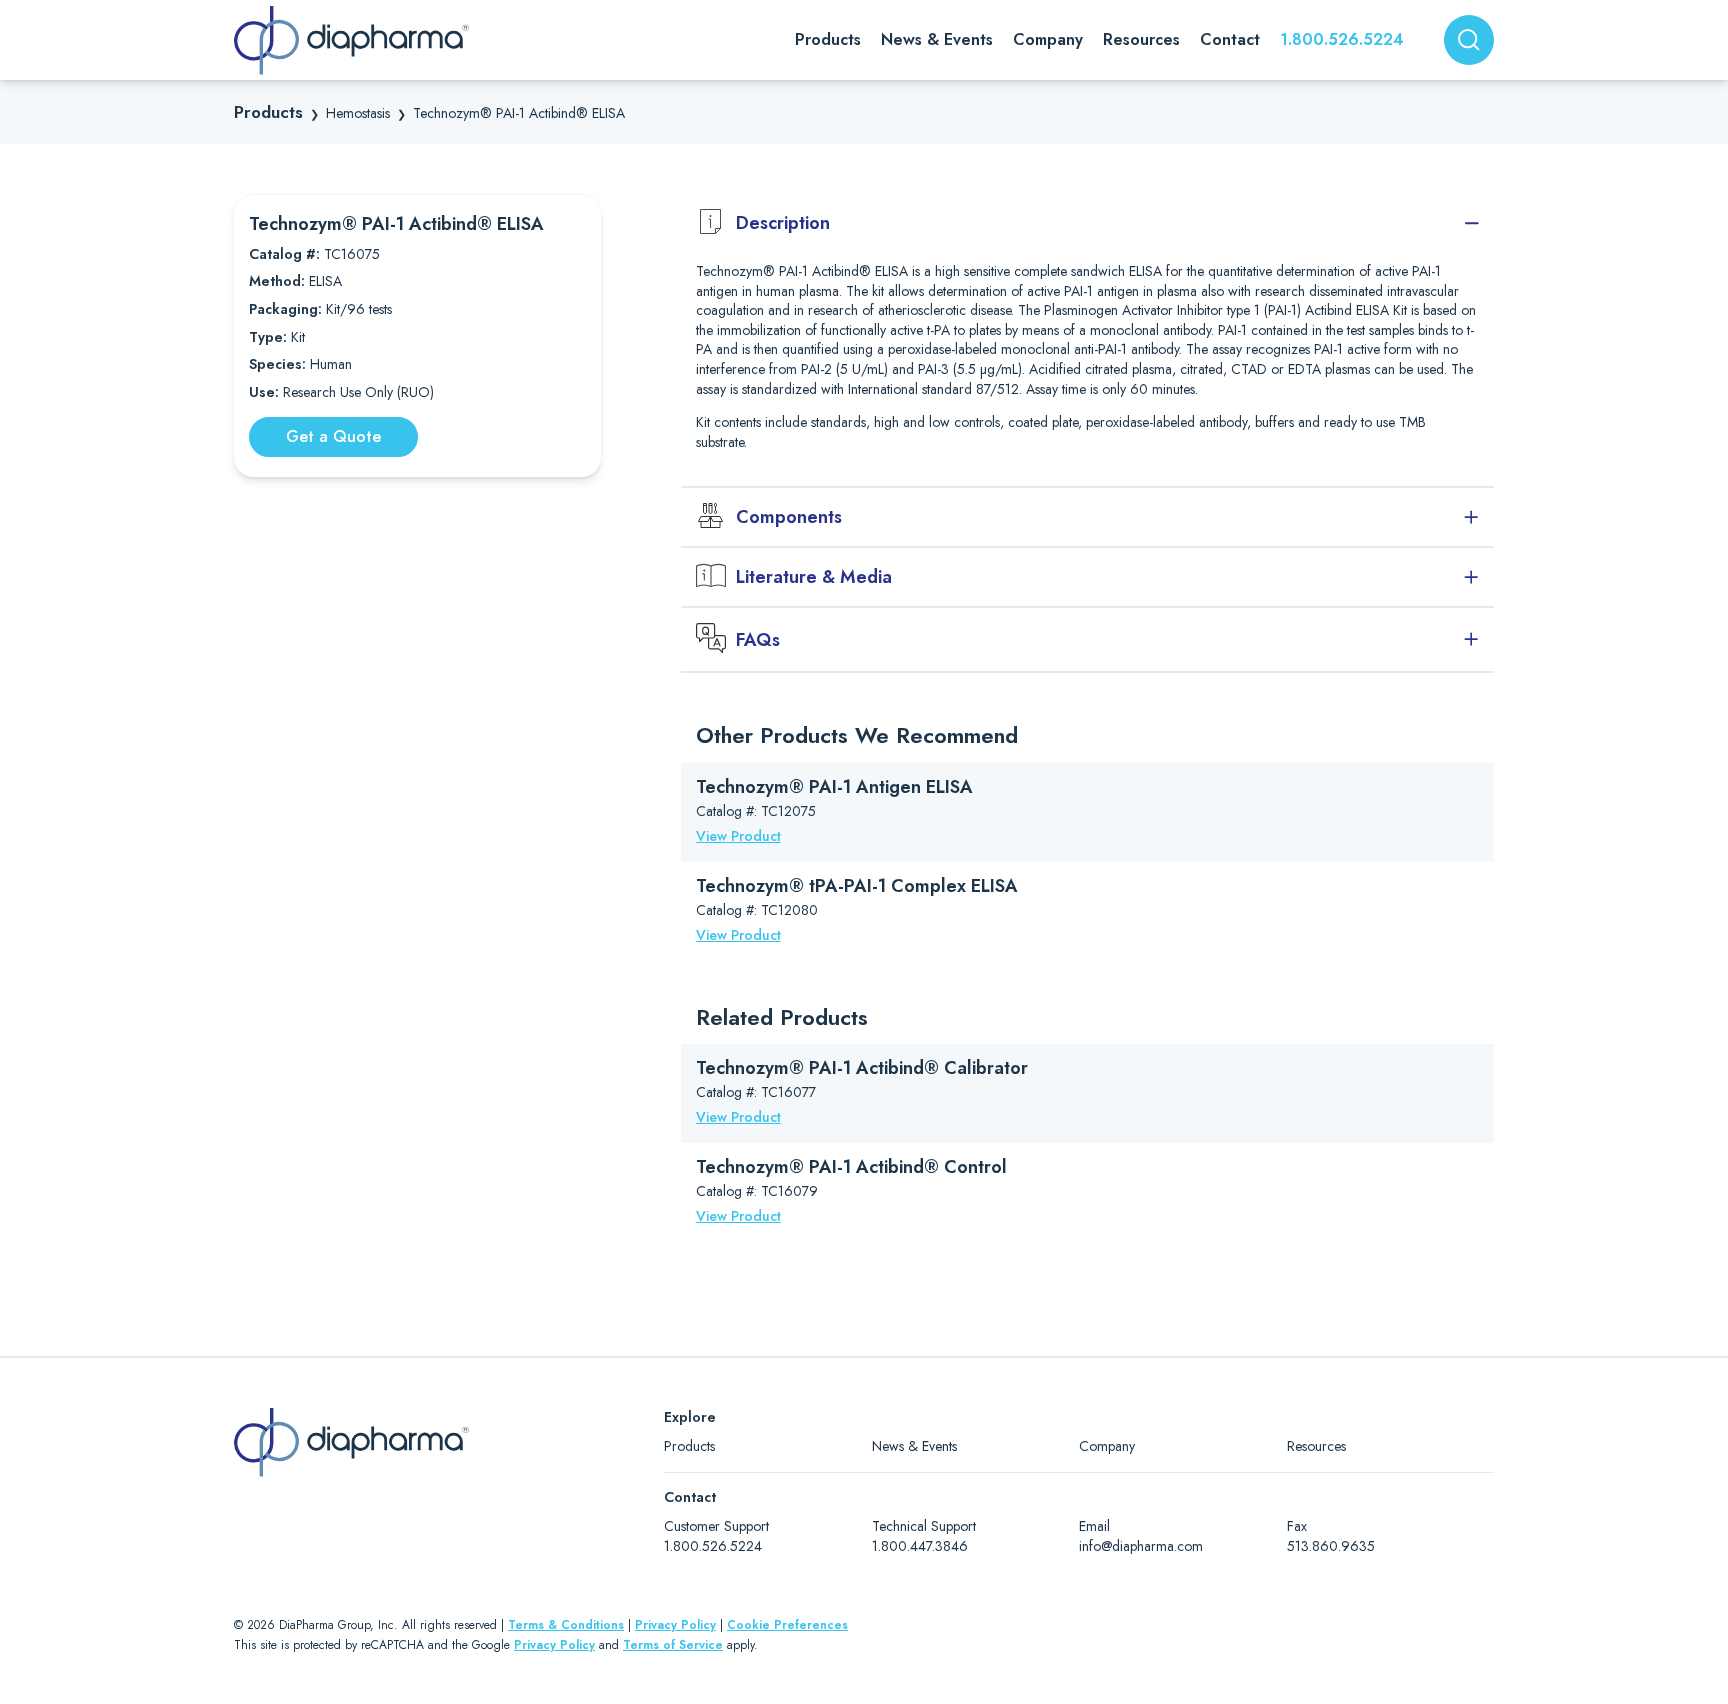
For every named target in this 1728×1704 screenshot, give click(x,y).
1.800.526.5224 (1342, 39)
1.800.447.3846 (920, 1546)
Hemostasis (358, 113)
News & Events (914, 1446)
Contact (1230, 39)
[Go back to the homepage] (351, 40)
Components (789, 517)
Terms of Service (673, 1645)
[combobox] (1469, 40)
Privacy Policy (675, 1625)
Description (783, 223)
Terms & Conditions (566, 1625)
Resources (1316, 1446)
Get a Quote (333, 436)
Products (268, 112)
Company (1107, 1446)
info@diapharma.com (1141, 1546)
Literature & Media (814, 577)
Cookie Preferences (787, 1625)
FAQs (758, 640)
